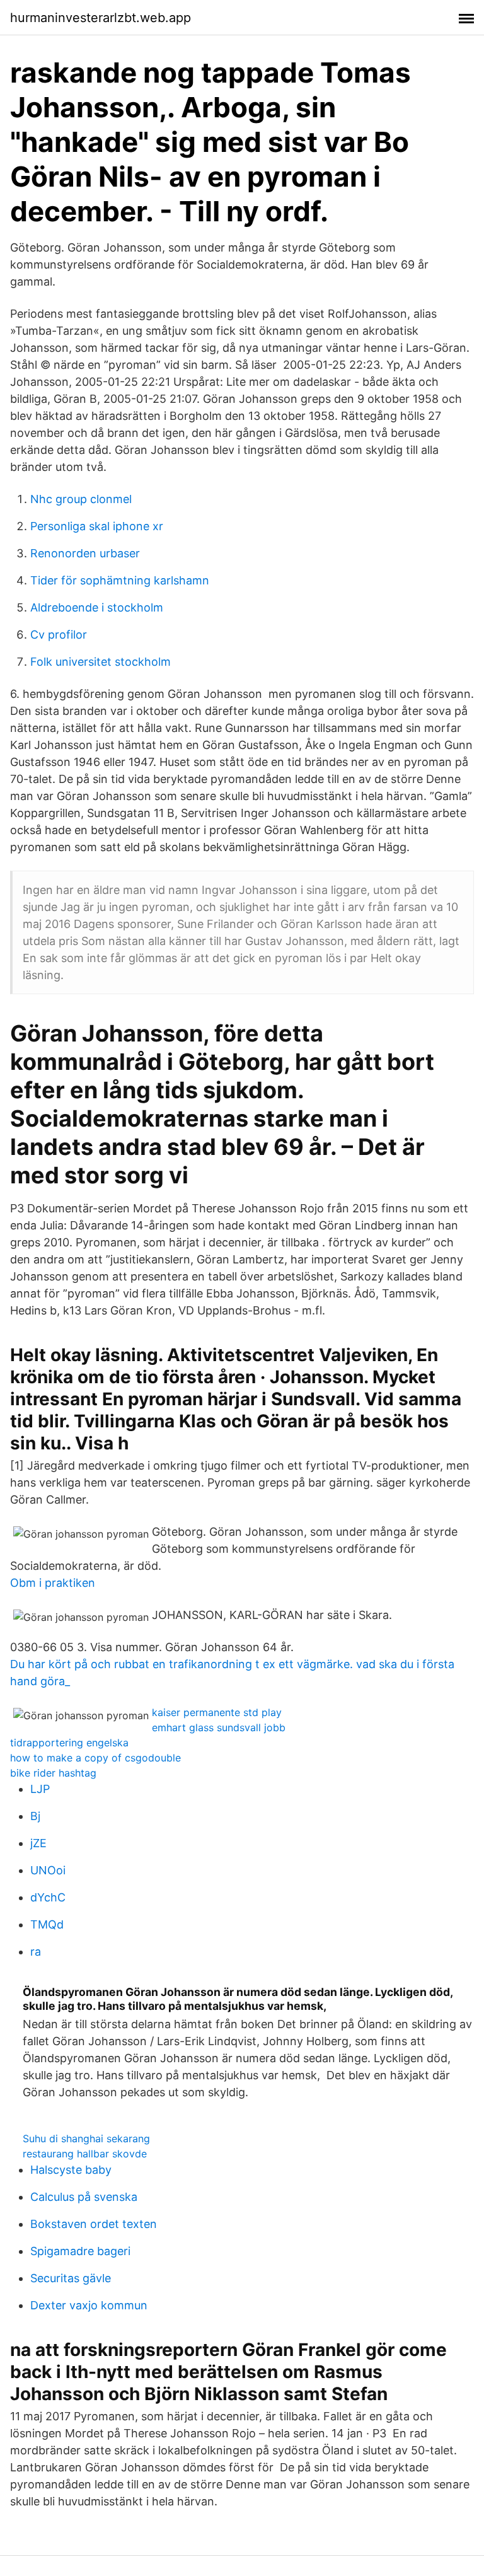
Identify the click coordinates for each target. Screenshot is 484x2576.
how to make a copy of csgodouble (95, 1758)
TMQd (47, 1924)
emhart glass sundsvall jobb (219, 1727)
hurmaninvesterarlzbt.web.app (101, 18)
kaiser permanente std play (217, 1712)
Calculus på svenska (84, 2197)
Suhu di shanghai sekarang (86, 2138)
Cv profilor (59, 635)
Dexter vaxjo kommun (89, 2305)
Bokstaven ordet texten (94, 2224)
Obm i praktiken (53, 1583)
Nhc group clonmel (81, 499)
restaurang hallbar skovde (85, 2154)
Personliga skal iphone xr (97, 526)
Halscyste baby (71, 2170)
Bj (35, 1816)
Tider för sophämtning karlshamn (120, 580)
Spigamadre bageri (80, 2251)
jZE (38, 1843)
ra (36, 1952)
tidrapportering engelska (69, 1743)
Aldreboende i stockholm (97, 607)
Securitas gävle (71, 2278)
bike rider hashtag (53, 1773)
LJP (40, 1789)
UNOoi (48, 1870)
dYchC (48, 1897)
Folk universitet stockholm (101, 662)
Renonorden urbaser (85, 553)
